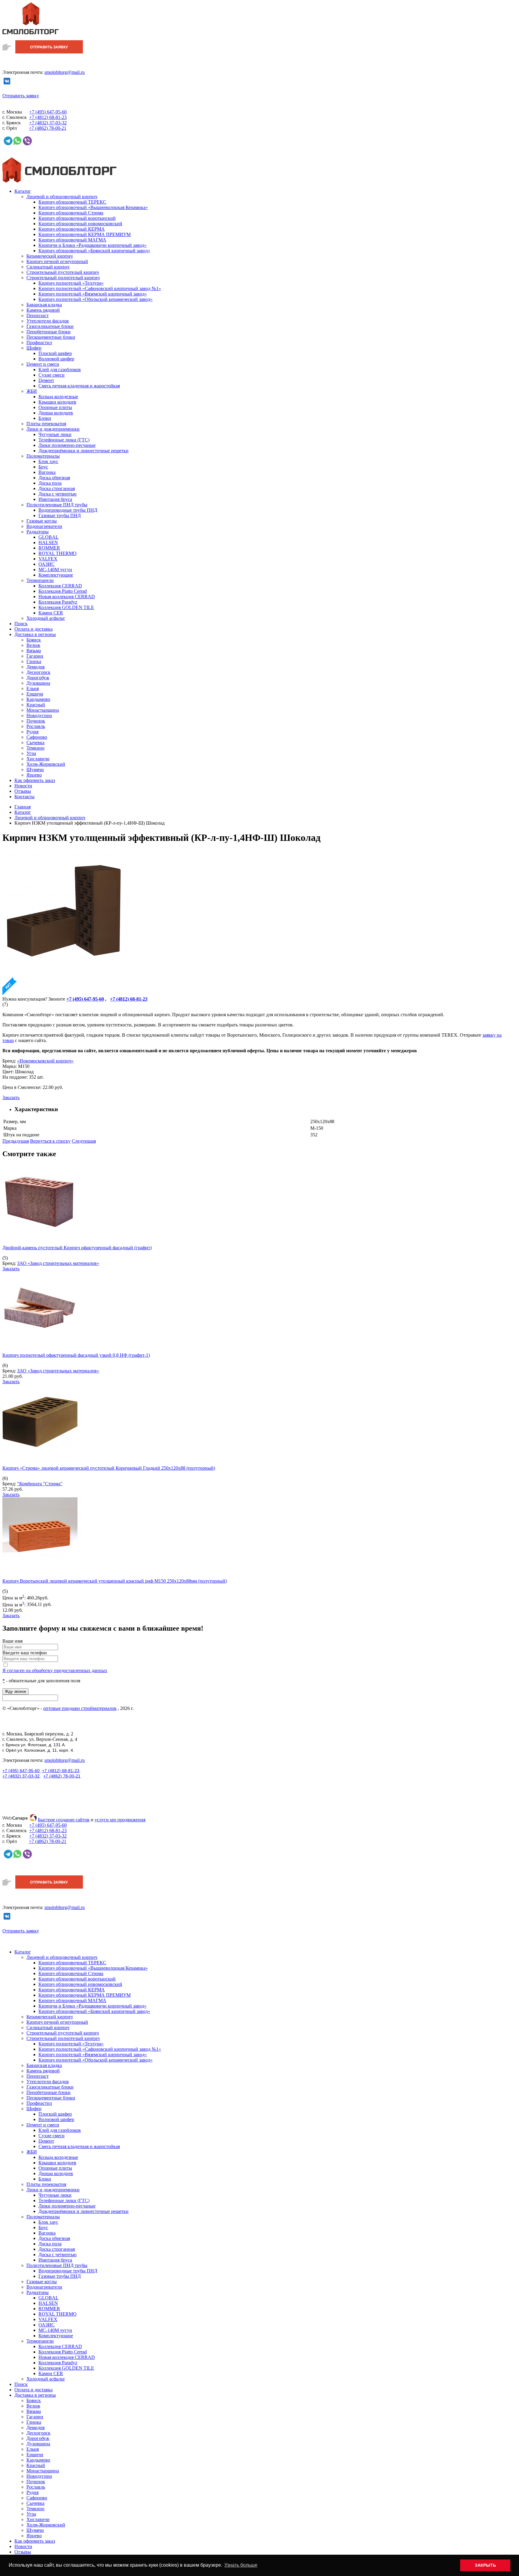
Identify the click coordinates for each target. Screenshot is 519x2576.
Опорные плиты (55, 407)
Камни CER (51, 613)
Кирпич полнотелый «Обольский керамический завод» (96, 299)
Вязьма (34, 651)
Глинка (34, 661)
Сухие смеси (52, 375)
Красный (36, 705)
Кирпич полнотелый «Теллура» (71, 283)
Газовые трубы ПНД (60, 515)
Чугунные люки (55, 434)
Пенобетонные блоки (49, 332)
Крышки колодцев (57, 402)
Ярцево (34, 775)
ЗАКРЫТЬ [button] (485, 2565)
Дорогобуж (38, 678)
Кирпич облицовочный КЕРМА (72, 229)
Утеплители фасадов (48, 321)
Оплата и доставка (33, 629)
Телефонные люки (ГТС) (64, 440)
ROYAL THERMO (58, 553)
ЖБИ (32, 391)
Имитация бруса (55, 499)
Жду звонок (15, 1691)
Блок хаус (48, 461)
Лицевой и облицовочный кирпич (62, 197)
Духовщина (38, 683)
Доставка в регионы (35, 634)
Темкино (35, 748)
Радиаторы (38, 532)
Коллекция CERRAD (60, 586)
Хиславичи (38, 759)
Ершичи (35, 694)
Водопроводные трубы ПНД (68, 510)
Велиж (33, 645)
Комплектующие (56, 575)
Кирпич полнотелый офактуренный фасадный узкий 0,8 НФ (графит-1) (76, 1355)
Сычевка (35, 742)
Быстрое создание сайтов (64, 1820)
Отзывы (23, 791)
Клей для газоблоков (60, 370)
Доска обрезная (54, 478)
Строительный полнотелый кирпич (63, 278)
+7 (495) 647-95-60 (21, 1771)
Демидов (36, 667)
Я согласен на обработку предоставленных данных (55, 1670)
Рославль (36, 726)
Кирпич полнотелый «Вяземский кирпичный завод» (93, 294)
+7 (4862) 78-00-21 (62, 1776)
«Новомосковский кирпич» (45, 1061)
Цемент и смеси (43, 364)
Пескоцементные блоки (51, 337)
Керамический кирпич (50, 256)
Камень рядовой (43, 310)
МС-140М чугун (55, 570)
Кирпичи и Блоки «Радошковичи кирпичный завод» (93, 245)
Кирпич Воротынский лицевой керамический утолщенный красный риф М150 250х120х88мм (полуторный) (115, 1581)
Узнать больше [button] (241, 2565)
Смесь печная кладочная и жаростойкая (79, 386)
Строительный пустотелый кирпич (63, 272)
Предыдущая (16, 1141)
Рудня (32, 732)
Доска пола (50, 483)
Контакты (24, 797)
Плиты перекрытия (46, 424)
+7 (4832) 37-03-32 (21, 1776)
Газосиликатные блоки (50, 326)
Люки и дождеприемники (53, 429)
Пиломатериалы (43, 456)
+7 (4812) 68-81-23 (61, 1771)
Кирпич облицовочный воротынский (77, 218)
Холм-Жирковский (46, 764)
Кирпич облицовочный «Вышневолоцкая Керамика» (93, 207)
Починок (36, 721)
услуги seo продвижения (120, 1820)
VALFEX (48, 559)
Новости (23, 786)
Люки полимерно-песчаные (67, 445)
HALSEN (48, 542)
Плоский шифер (55, 353)
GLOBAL (49, 537)
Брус (43, 467)
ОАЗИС (47, 564)
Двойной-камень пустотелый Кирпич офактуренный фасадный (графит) (77, 1248)
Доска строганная (57, 488)
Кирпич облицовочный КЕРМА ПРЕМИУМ (85, 234)
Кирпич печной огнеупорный (57, 261)
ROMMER (49, 548)
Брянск (34, 640)
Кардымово (38, 699)
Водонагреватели (44, 526)
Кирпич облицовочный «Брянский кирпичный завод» (94, 251)
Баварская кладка (44, 305)
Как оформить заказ (35, 780)
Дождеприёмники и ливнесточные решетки (83, 451)
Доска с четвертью (58, 494)
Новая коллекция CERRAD (67, 597)
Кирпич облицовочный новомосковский (80, 224)
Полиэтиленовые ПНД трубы (57, 505)
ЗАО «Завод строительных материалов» (58, 1263)
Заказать (11, 1097)
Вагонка (47, 472)
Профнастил (39, 342)
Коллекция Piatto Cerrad (63, 591)
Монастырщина (43, 710)
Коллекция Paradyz (58, 602)
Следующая (84, 1141)
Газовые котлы (42, 521)
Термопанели (40, 580)
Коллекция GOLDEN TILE (66, 607)
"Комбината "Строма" (40, 1484)
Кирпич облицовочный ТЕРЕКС (72, 202)
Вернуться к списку (50, 1141)
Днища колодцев (56, 413)
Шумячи (35, 770)
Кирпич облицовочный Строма (71, 213)
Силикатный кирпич (48, 267)
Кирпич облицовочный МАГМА (72, 240)
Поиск (21, 624)
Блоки (45, 418)
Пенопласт (38, 315)
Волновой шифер (56, 359)
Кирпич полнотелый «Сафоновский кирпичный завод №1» (100, 288)
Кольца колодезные (58, 397)
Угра (31, 753)
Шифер (34, 348)
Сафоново (37, 737)
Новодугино (39, 715)
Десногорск (38, 672)
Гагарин (35, 656)
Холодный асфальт (46, 618)
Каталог (23, 191)
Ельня (33, 688)
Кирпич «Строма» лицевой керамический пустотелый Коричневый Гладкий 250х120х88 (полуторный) (109, 1468)
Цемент (46, 380)
